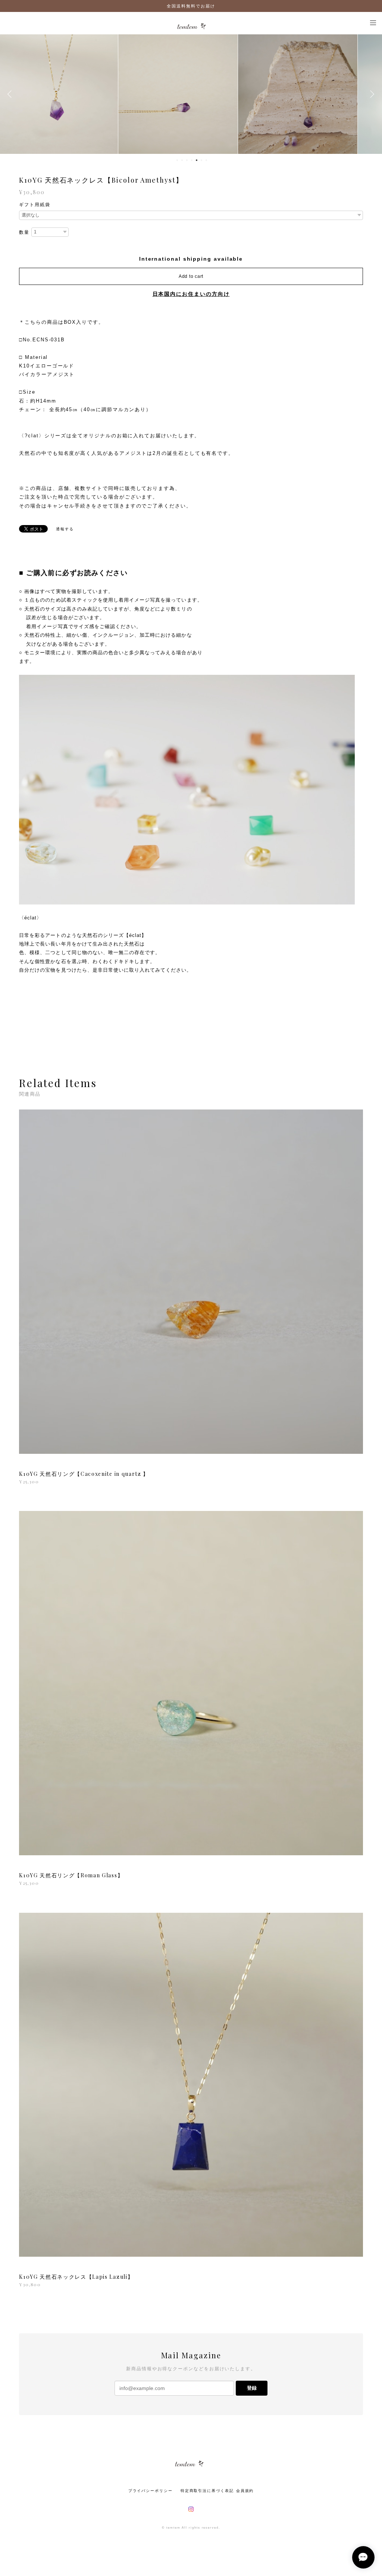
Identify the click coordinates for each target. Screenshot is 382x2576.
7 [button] (206, 160)
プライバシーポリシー (151, 2491)
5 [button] (197, 160)
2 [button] (182, 160)
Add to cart (191, 276)
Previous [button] (11, 94)
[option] (71, 94)
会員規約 (245, 2491)
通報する (65, 529)
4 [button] (192, 160)
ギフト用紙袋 (35, 205)
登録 (252, 2388)
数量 (24, 232)
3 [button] (187, 160)
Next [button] (371, 94)
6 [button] (201, 160)
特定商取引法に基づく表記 (207, 2491)
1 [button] (177, 160)
